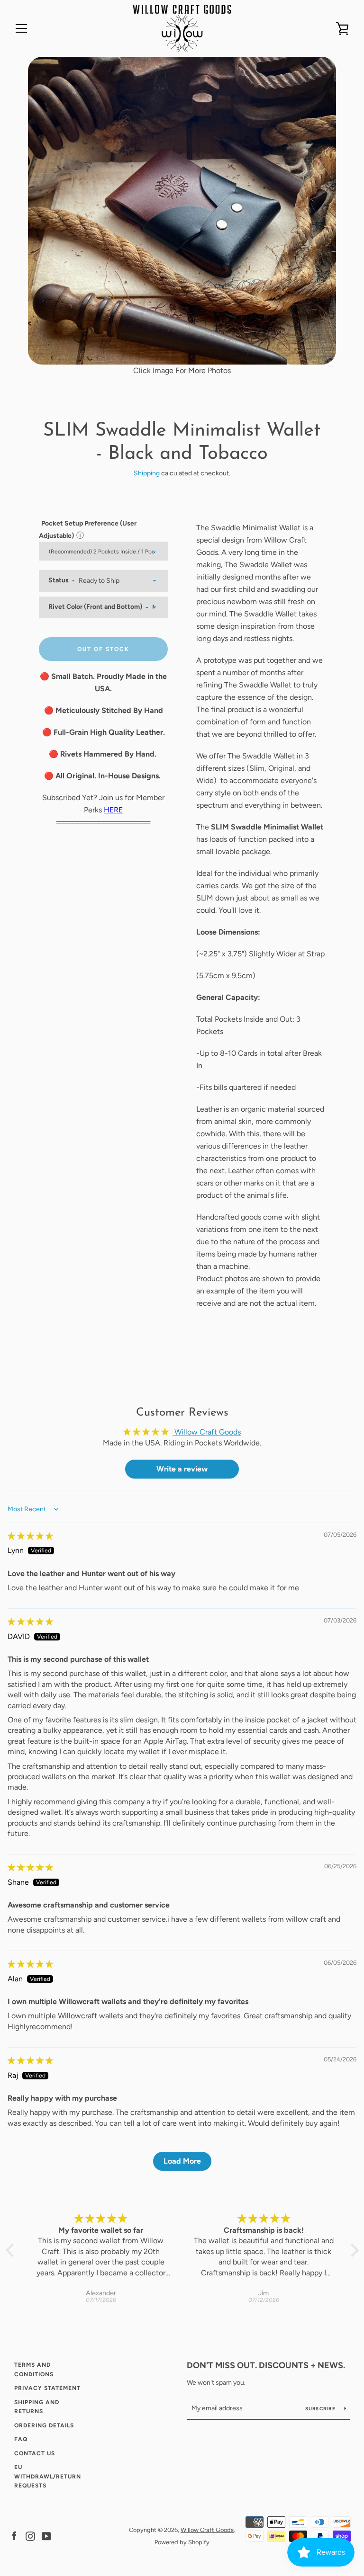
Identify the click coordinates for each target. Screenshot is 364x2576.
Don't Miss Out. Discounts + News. (266, 2365)
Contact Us (35, 2453)
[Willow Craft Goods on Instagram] (30, 2536)
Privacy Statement (47, 2388)
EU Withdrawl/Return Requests (48, 2476)
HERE (113, 810)
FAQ (21, 2439)
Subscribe (321, 2409)
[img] (30, 1536)
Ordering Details (44, 2425)
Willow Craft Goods (207, 2530)
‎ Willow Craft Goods (207, 1432)
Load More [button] (182, 2161)
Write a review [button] (182, 1469)
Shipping (147, 473)
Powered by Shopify (182, 2542)
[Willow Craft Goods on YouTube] (46, 2536)
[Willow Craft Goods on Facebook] (14, 2536)
